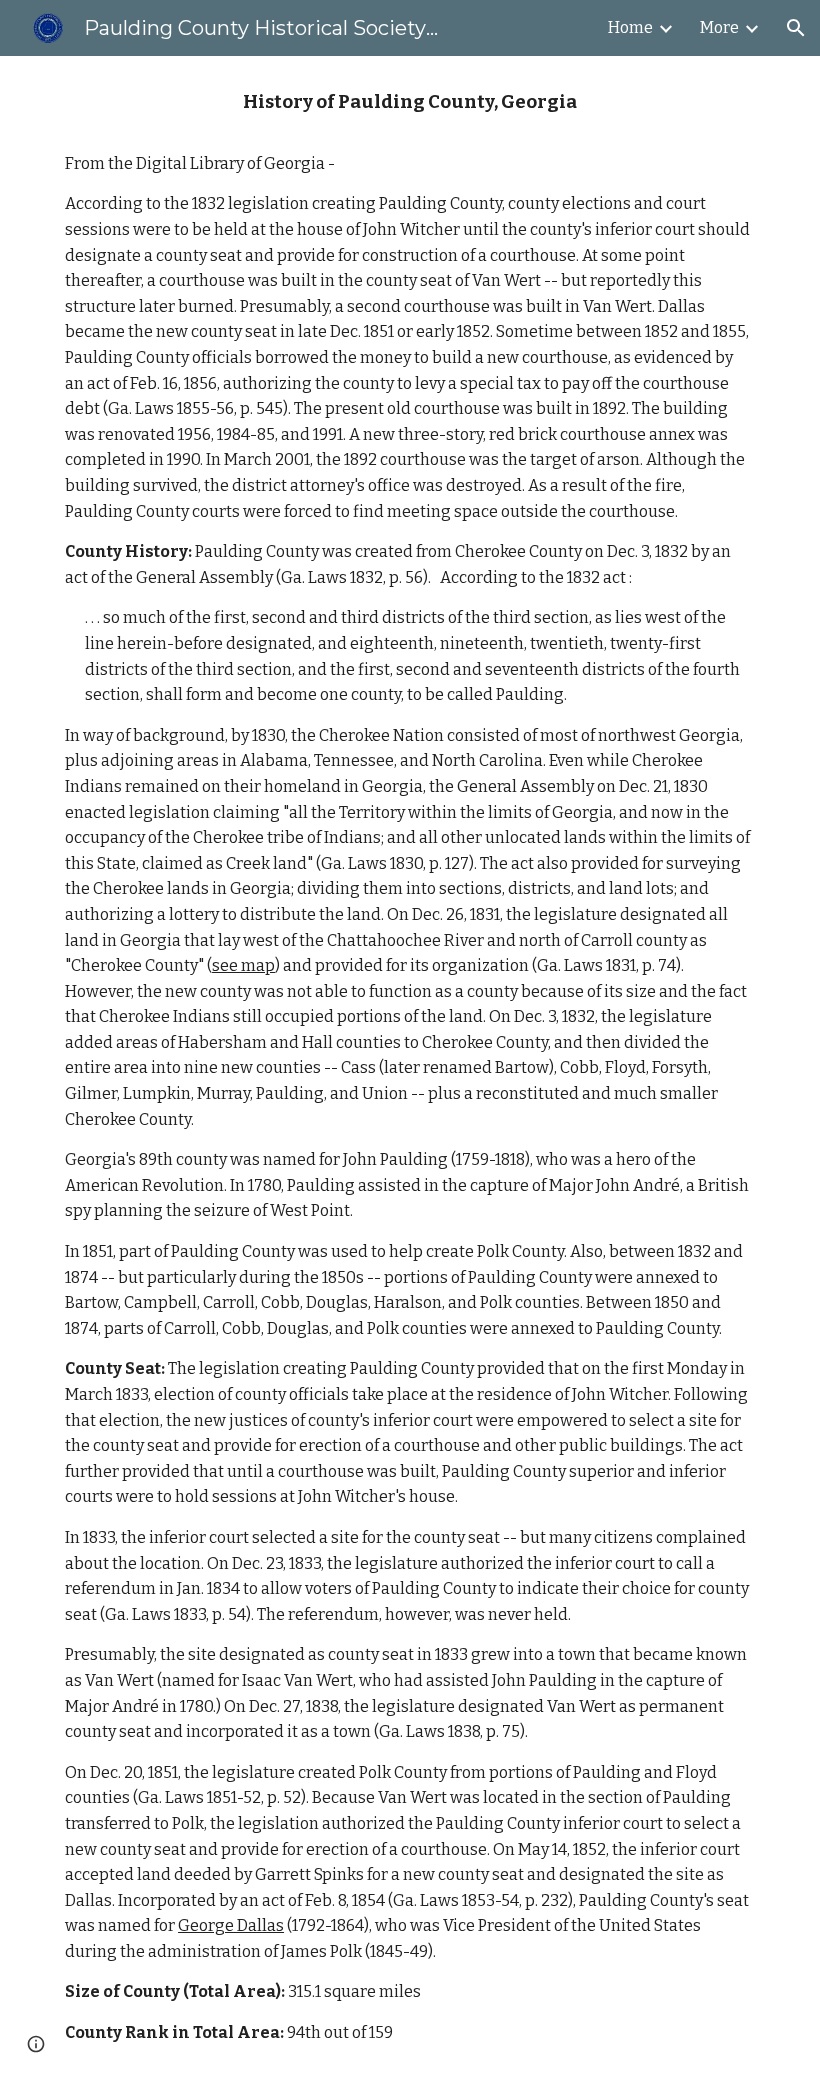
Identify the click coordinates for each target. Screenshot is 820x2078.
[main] (410, 1067)
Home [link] (630, 27)
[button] (796, 28)
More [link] (719, 27)
